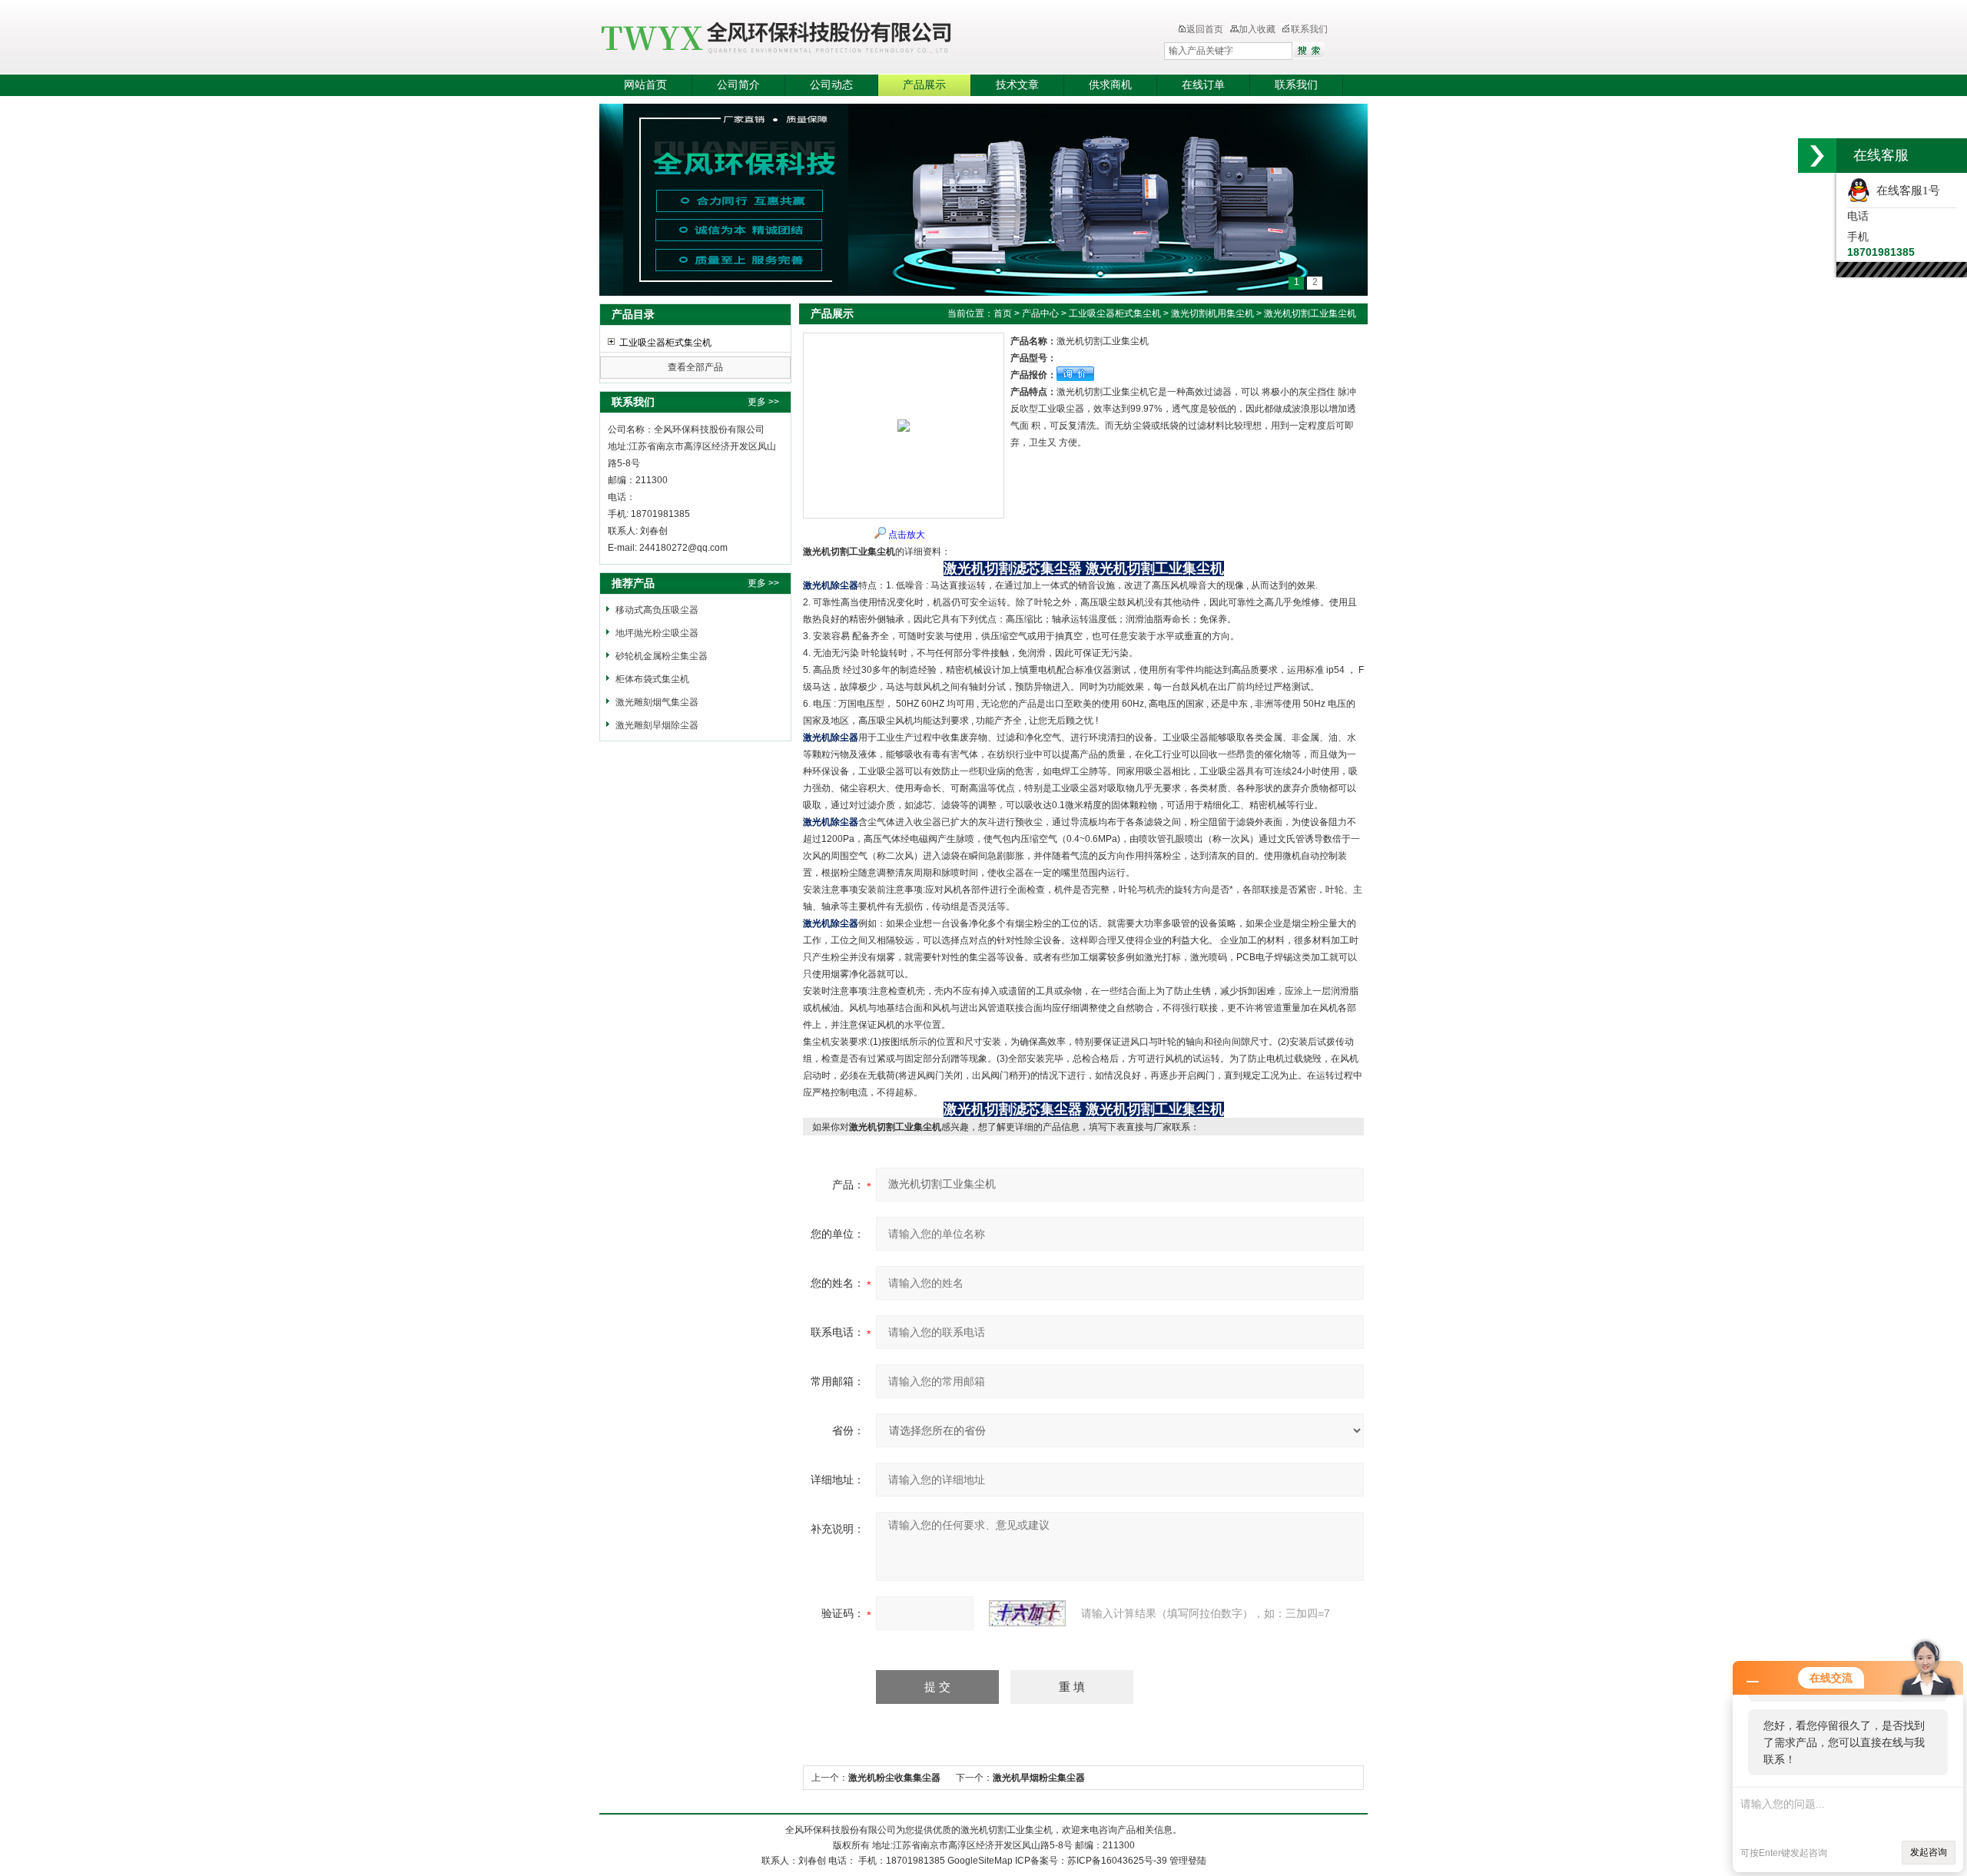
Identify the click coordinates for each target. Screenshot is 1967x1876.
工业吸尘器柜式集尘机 (665, 343)
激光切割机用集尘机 (1212, 313)
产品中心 (1040, 313)
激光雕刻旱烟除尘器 (657, 725)
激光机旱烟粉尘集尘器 (1039, 1778)
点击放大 (907, 535)
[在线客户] (1817, 156)
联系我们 (1309, 29)
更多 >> (763, 402)
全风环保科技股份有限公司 (849, 38)
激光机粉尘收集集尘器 (894, 1778)
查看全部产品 (695, 367)
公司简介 (738, 85)
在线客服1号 (1905, 191)
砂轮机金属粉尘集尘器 (662, 656)
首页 (1003, 313)
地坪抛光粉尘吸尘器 (657, 633)
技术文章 (1017, 85)
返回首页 (1205, 29)
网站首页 (645, 85)
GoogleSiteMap (980, 1861)
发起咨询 (1929, 1852)
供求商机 (1110, 85)
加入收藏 (1257, 29)
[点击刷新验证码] (1027, 1613)
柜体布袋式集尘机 (652, 679)
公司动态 (831, 85)
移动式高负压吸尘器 (657, 610)
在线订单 (1203, 85)
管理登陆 (1188, 1861)
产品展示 (924, 85)
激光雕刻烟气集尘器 (657, 702)
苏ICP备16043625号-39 (1117, 1861)
